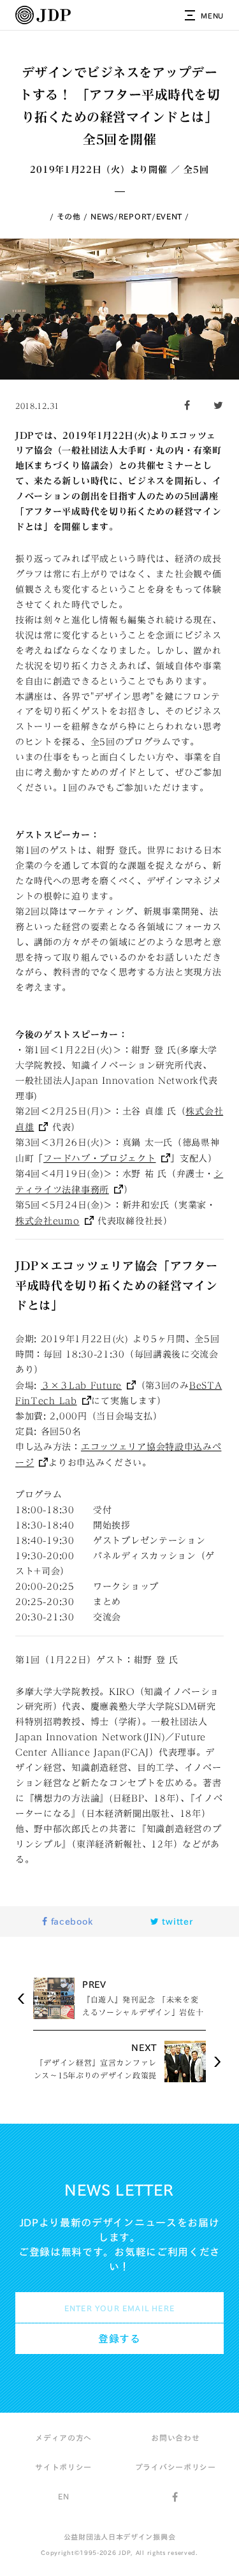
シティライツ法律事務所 (119, 1182)
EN (63, 2496)
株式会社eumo (47, 1221)
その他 (69, 216)
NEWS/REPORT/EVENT (136, 216)
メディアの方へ (63, 2438)
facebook (70, 1921)
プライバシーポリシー (176, 2467)
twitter (176, 1921)
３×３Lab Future (81, 1386)
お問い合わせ (175, 2438)
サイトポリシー (63, 2467)
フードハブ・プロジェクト (99, 1158)
